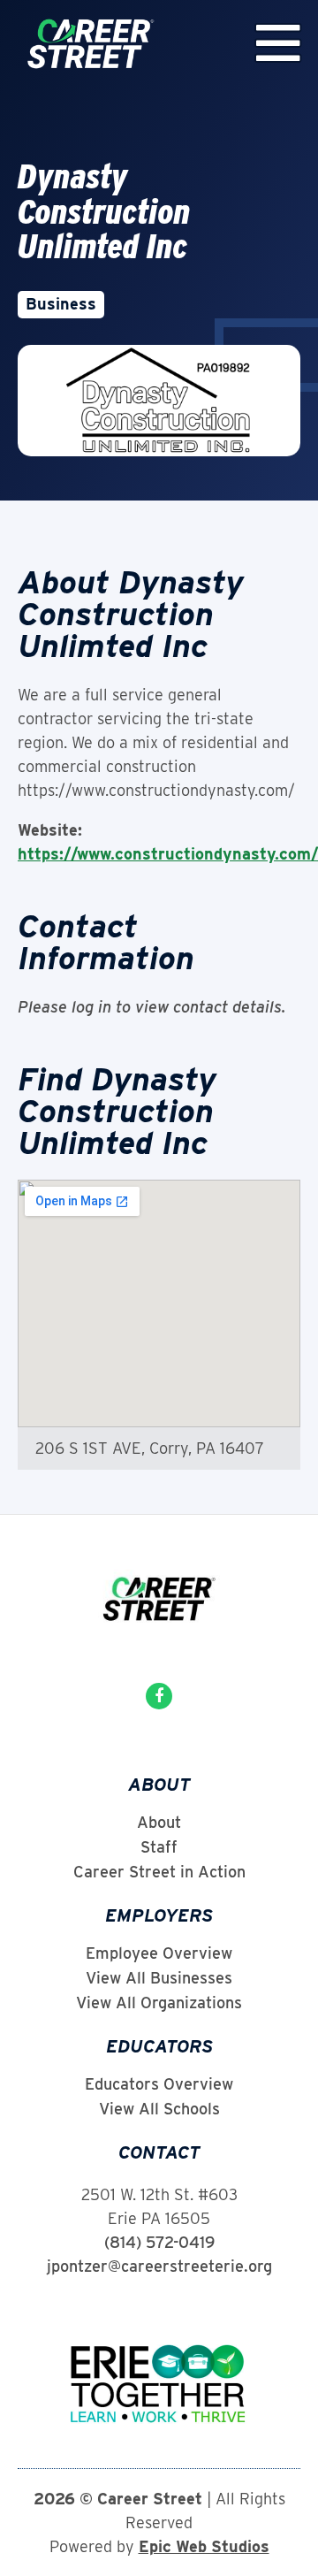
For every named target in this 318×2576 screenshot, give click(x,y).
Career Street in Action (159, 1872)
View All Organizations (159, 2003)
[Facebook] (159, 1696)
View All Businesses (159, 1978)
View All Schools (159, 2109)
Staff (159, 1847)
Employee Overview (159, 1953)
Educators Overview (159, 2084)
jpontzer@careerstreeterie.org (159, 2266)
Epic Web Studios (204, 2546)
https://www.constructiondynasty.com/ (168, 854)
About (159, 1823)
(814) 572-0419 (159, 2242)
